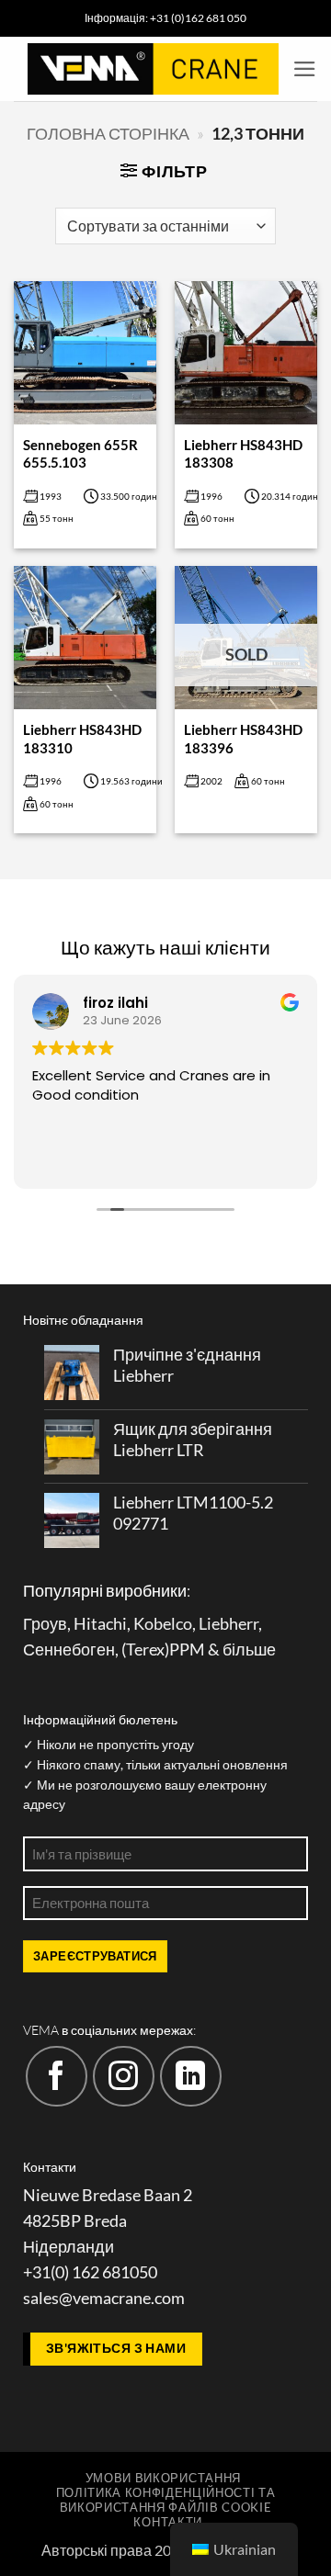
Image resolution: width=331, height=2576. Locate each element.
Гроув (45, 1624)
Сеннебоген (69, 1650)
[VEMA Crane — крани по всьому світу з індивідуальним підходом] (153, 69)
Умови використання (163, 2478)
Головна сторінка (108, 134)
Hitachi (100, 1624)
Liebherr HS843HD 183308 (243, 453)
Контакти (167, 2522)
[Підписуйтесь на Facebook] (57, 2077)
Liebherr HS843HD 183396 (243, 738)
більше (249, 1650)
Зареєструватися (95, 1956)
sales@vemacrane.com (104, 2298)
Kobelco (163, 1624)
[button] (305, 69)
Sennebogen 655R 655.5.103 (80, 453)
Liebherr (228, 1624)
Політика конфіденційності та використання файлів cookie (166, 2500)
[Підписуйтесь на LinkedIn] (191, 2077)
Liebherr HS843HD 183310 (82, 738)
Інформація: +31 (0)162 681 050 (165, 18)
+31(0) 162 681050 (90, 2272)
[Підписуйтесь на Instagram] (124, 2077)
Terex (145, 1650)
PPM (187, 1650)
